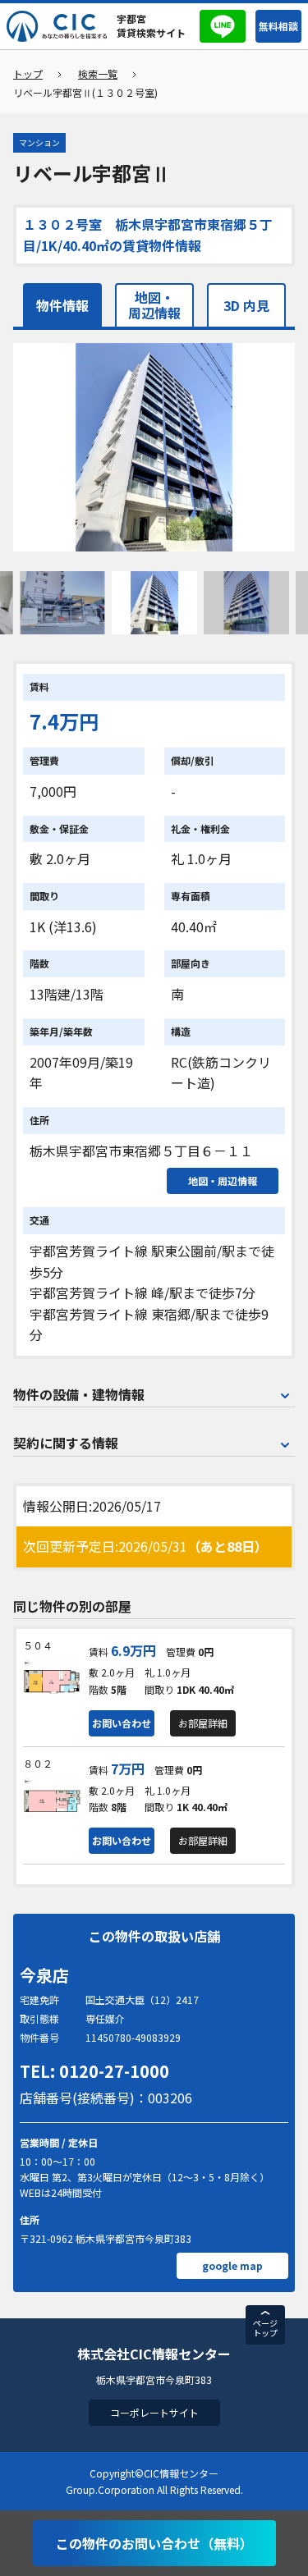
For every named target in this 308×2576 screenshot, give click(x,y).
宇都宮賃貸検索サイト (151, 25)
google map (232, 2265)
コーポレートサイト (154, 2412)
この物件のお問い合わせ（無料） (154, 2543)
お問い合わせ (122, 1723)
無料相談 (278, 26)
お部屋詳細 (203, 1723)
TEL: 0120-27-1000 (94, 2071)
